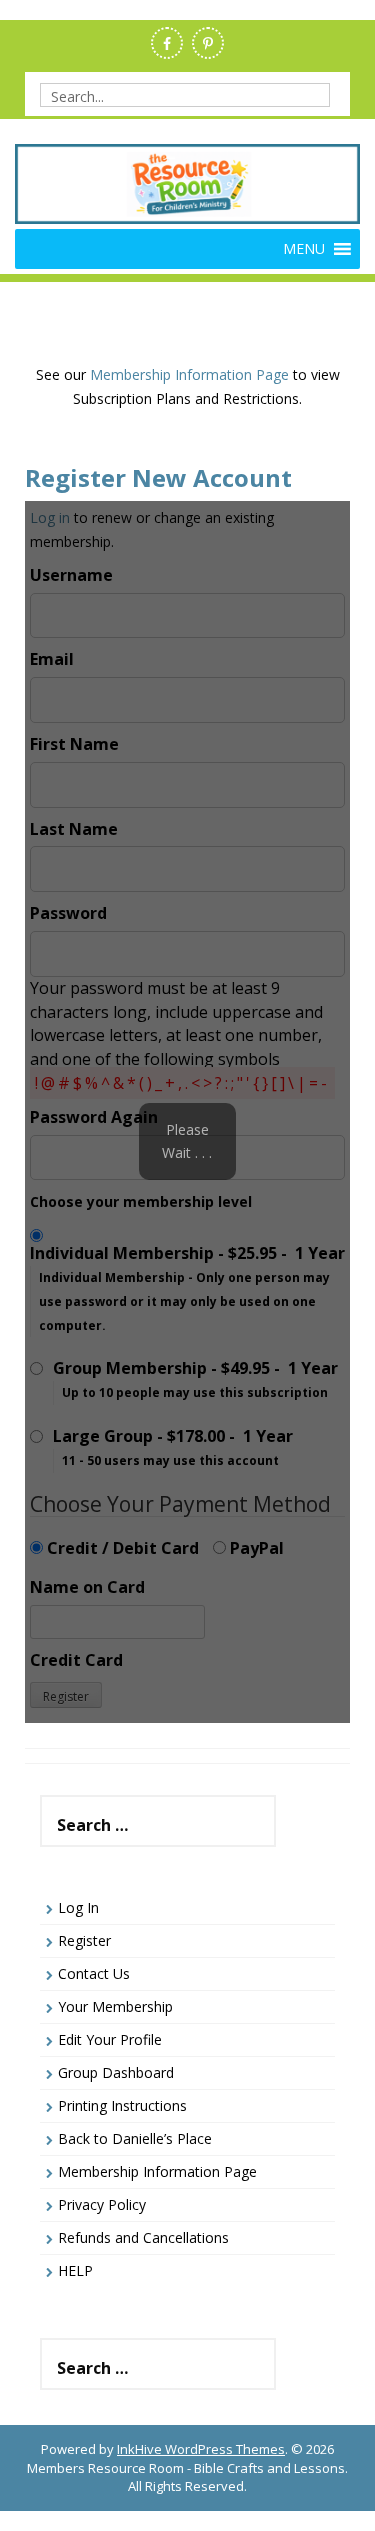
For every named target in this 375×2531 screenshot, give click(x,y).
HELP (75, 2270)
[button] (304, 249)
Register (84, 1940)
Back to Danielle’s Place (135, 2138)
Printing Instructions (122, 2105)
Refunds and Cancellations (143, 2237)
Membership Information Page (189, 374)
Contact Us (94, 1973)
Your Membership (115, 2006)
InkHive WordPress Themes (201, 2449)
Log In (78, 1907)
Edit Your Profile (110, 2039)
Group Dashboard (116, 2072)
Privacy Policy (102, 2204)
